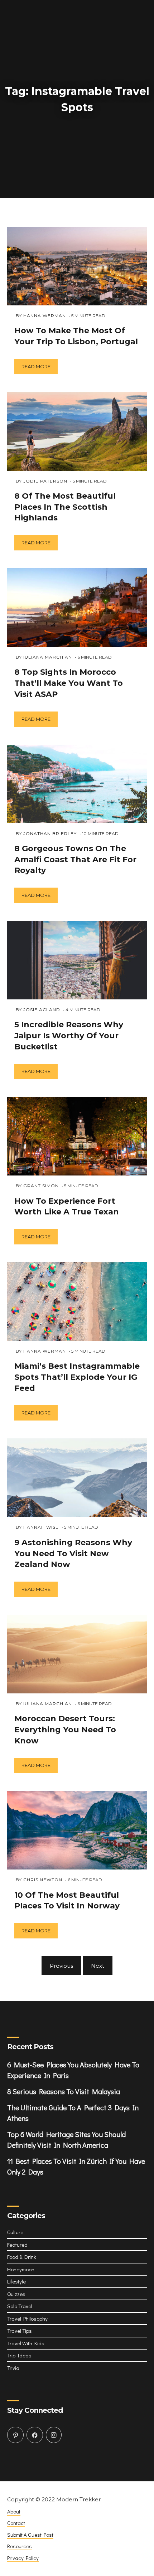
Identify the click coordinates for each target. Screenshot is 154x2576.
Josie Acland (42, 1012)
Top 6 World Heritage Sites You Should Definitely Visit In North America (66, 2142)
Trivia (13, 2371)
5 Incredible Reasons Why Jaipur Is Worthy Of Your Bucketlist (69, 1039)
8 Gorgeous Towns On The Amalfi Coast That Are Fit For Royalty (75, 862)
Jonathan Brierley (50, 836)
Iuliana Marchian (48, 660)
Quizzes (16, 2297)
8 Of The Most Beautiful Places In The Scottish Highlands (65, 510)
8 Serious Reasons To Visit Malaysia (64, 2094)
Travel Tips (20, 2333)
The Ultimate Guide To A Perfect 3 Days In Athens (73, 2116)
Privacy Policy (23, 2561)
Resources (20, 2549)
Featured (17, 2247)
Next (98, 1969)
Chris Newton (43, 1883)
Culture (15, 2235)
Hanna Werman (45, 318)
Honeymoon (21, 2272)
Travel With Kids (26, 2346)
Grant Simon (41, 1189)
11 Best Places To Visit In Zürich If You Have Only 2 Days (76, 2169)
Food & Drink (22, 2260)
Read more (36, 369)
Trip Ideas (19, 2358)
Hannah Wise (41, 1530)
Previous (61, 1969)
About (14, 2514)
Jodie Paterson (45, 483)
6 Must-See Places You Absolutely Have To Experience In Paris (73, 2073)
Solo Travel (20, 2309)
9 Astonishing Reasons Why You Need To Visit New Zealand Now (73, 1556)
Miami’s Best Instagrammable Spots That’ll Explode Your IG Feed (77, 1380)
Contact (16, 2526)
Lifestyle (16, 2284)
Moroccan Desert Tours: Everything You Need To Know (65, 1733)
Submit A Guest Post (30, 2537)
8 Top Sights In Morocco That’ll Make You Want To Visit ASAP (69, 686)
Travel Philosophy (27, 2321)
